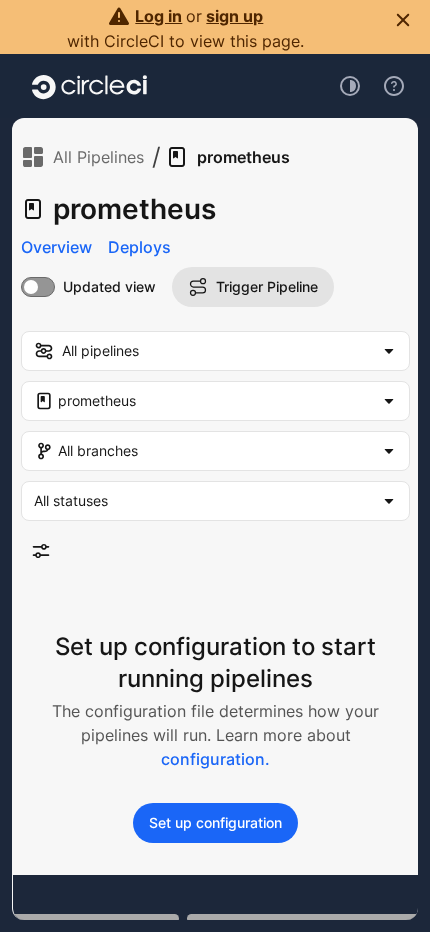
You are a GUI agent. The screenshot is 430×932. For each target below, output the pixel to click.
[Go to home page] (89, 86)
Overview (56, 247)
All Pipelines (98, 157)
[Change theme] (350, 86)
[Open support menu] (394, 86)
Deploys (139, 247)
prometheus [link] (243, 157)
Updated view (109, 286)
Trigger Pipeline (267, 286)
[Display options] (41, 551)
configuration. (215, 759)
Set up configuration (215, 822)
